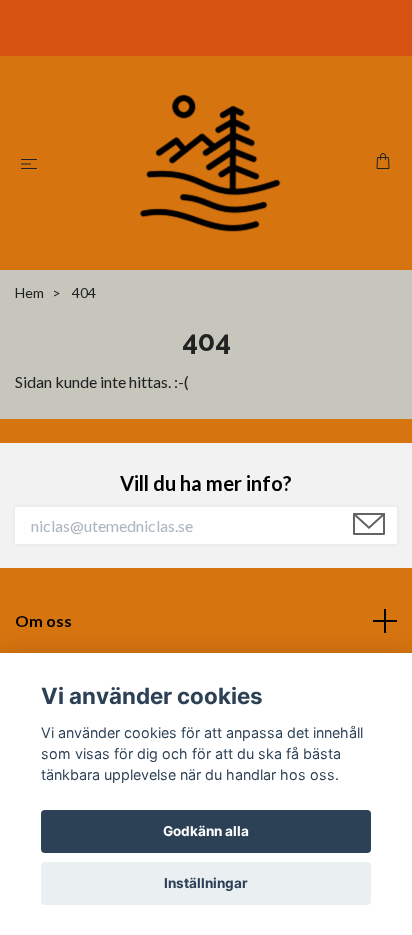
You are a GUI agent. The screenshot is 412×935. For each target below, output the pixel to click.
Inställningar (206, 883)
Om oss (43, 620)
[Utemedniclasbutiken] (210, 163)
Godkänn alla (206, 831)
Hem (29, 292)
